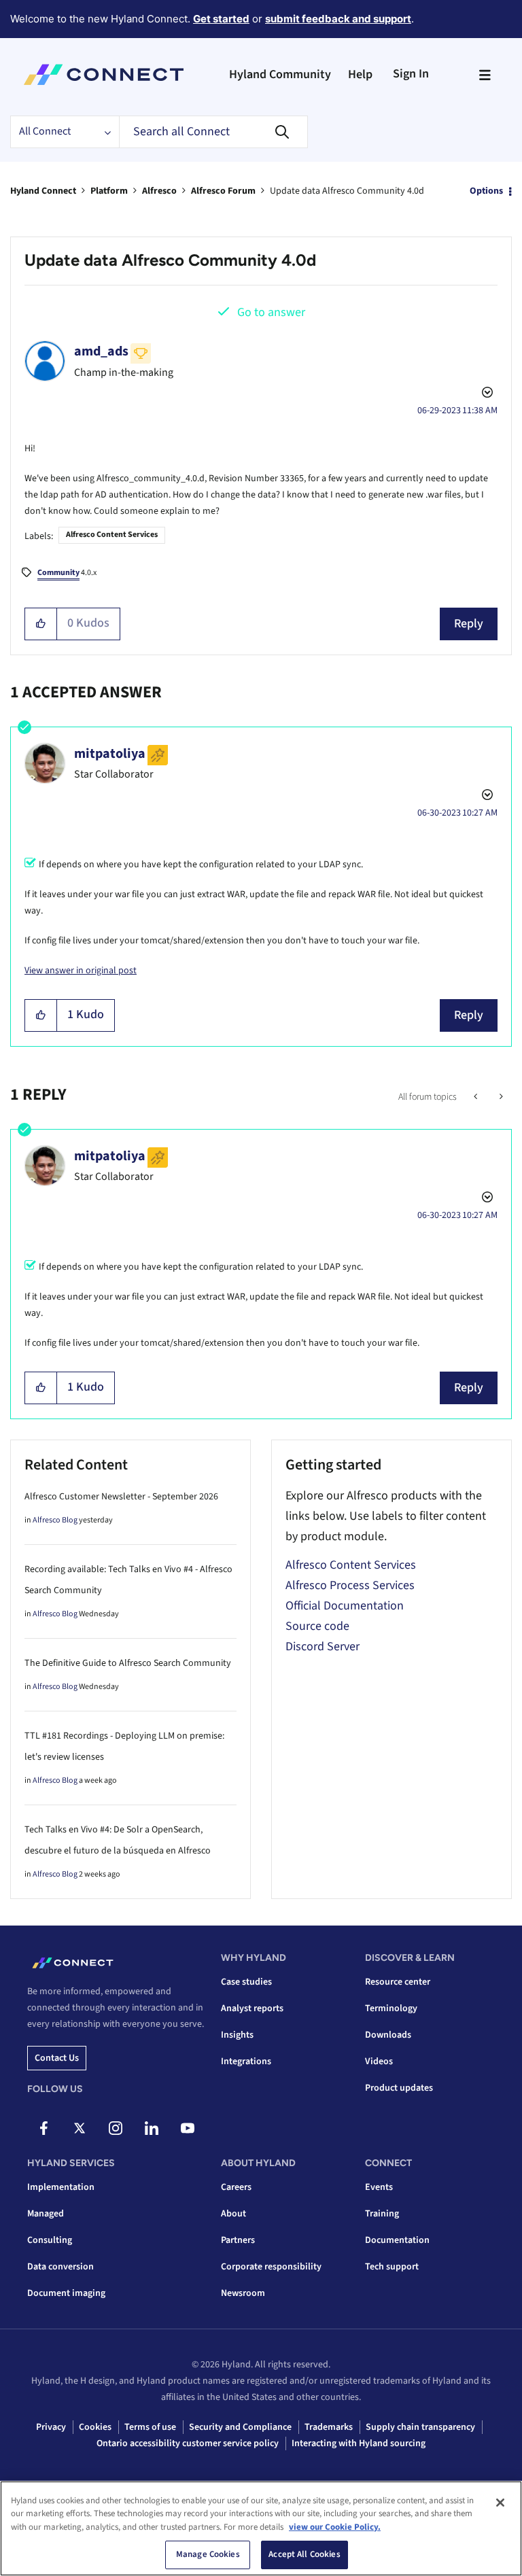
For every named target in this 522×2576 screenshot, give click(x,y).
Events (379, 2187)
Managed (46, 2214)
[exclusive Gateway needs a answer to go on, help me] (500, 1097)
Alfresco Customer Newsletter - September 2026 (121, 1497)
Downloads (388, 2035)
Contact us (57, 2058)
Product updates (399, 2088)
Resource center (398, 1982)
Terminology (391, 2008)
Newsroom (243, 2293)
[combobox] (213, 132)
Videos (379, 2061)
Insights (237, 2035)
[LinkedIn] (152, 2128)
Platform (109, 191)
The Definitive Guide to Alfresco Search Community (128, 1663)
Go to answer (271, 312)
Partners (238, 2240)
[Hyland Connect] (104, 75)
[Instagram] (116, 2128)
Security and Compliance (240, 2427)
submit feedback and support (338, 19)
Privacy (51, 2427)
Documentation (397, 2240)
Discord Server (323, 1647)
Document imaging (66, 2293)
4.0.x (67, 573)
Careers (236, 2187)
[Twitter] (80, 2128)
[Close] (500, 2503)
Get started (221, 19)
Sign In (411, 74)
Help (360, 74)
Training (382, 2214)
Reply (469, 624)
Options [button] (486, 191)
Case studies (246, 1982)
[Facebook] (43, 2128)
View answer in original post (81, 971)
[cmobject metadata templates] (477, 1097)
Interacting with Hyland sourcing (359, 2443)
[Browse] (485, 75)
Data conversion (60, 2267)
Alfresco (159, 191)
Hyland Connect (43, 191)
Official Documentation (345, 1606)
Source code (317, 1626)
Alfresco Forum (223, 191)
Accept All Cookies (304, 2554)
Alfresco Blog (55, 1520)
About (233, 2214)
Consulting (50, 2240)
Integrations (246, 2061)
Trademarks (329, 2427)
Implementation (61, 2187)
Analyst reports (252, 2008)
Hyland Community (280, 74)
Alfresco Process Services (350, 1585)
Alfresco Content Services (112, 535)
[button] (41, 624)
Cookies (95, 2427)
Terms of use (150, 2427)
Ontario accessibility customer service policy (188, 2443)
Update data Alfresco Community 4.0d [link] (347, 191)
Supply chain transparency (420, 2427)
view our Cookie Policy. (335, 2527)
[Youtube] (188, 2128)
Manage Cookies (208, 2554)
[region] (261, 2528)
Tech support (392, 2267)
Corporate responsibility (271, 2267)
